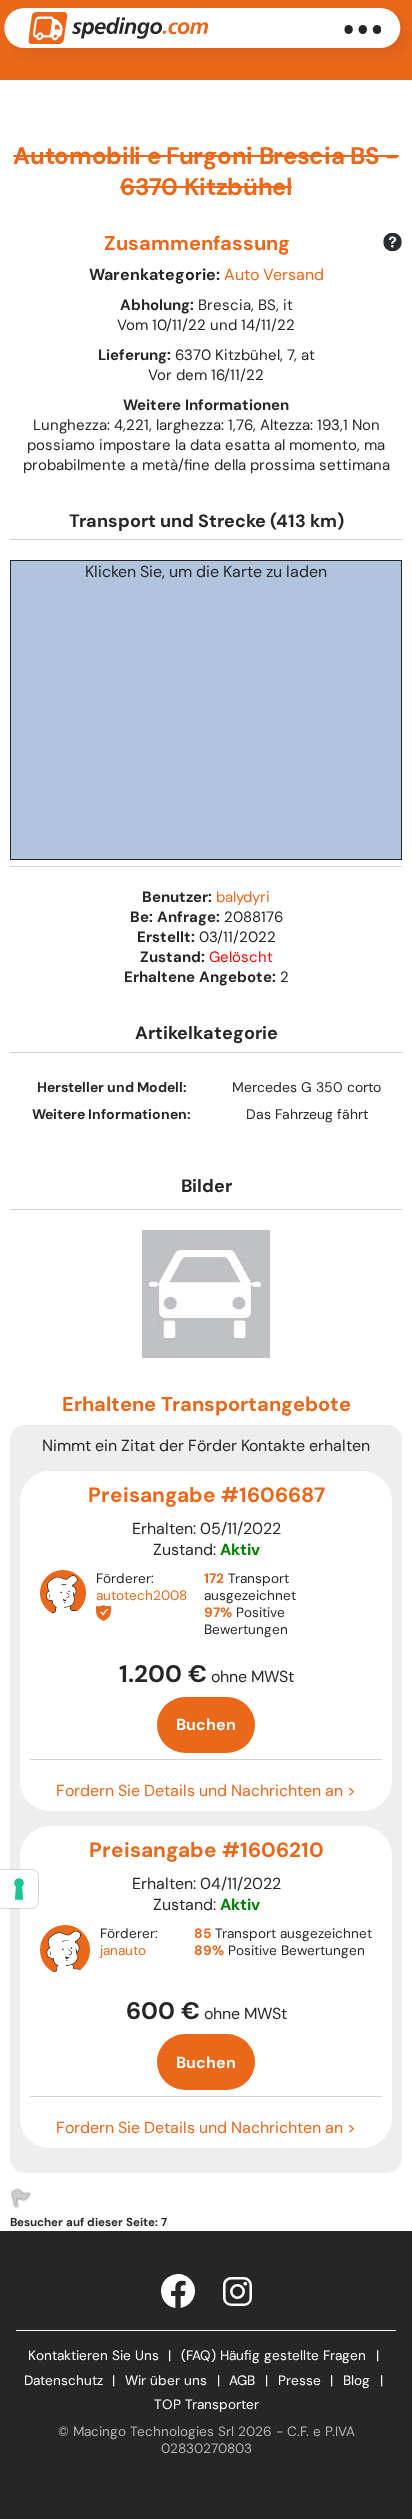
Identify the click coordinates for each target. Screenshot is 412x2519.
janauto (123, 1950)
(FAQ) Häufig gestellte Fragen (273, 2355)
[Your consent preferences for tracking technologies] (19, 1889)
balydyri (243, 897)
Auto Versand (274, 274)
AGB (242, 2380)
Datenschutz (63, 2380)
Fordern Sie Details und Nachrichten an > (206, 1790)
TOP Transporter (206, 2404)
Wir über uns (166, 2380)
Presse (299, 2380)
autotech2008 (141, 1595)
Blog (356, 2380)
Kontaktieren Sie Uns (93, 2355)
